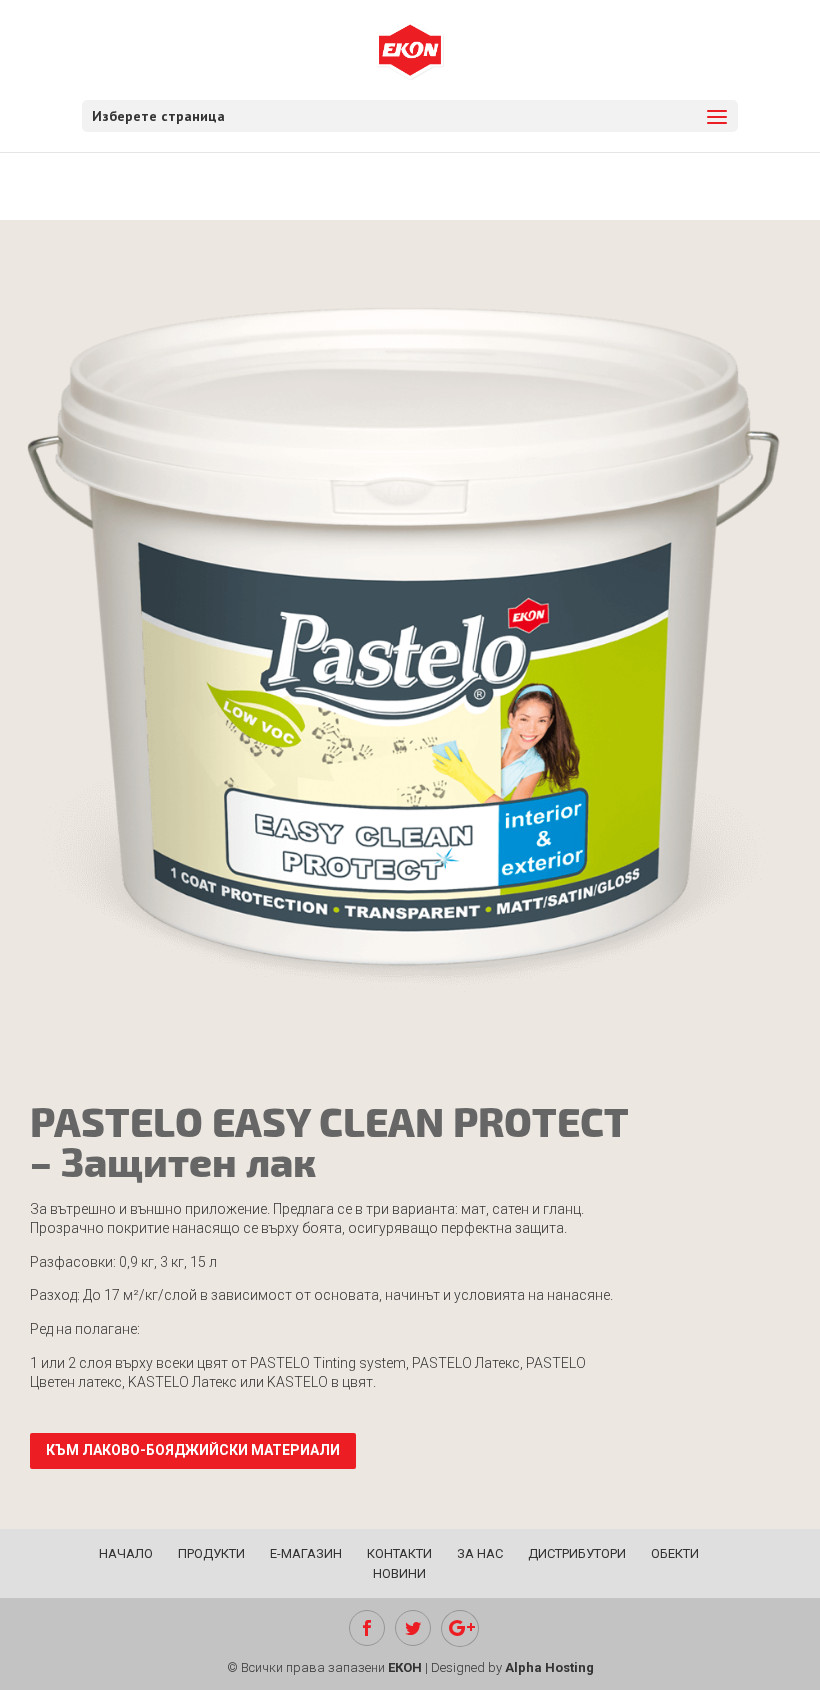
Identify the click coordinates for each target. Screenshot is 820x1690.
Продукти (211, 1553)
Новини (399, 1573)
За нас (480, 1553)
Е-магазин (306, 1553)
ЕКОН (405, 1667)
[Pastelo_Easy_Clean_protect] (410, 1035)
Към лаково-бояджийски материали (193, 1450)
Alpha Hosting (549, 1667)
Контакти (399, 1553)
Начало (126, 1553)
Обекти (675, 1553)
